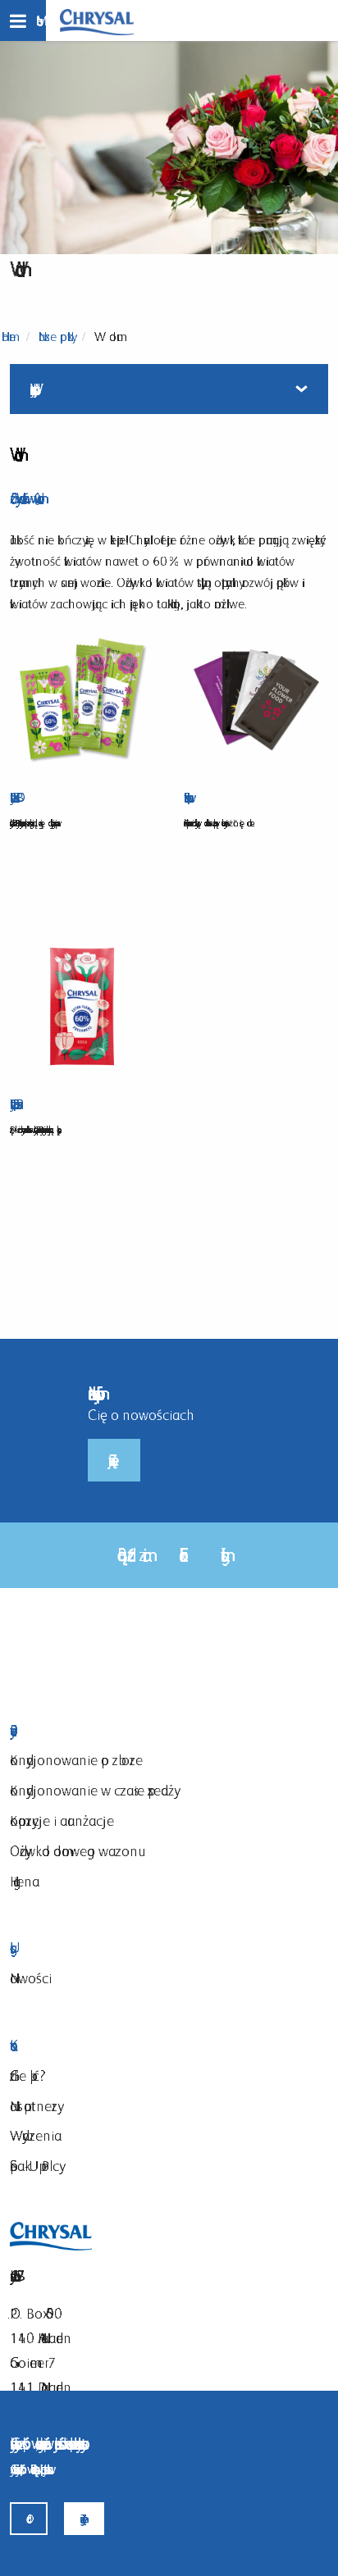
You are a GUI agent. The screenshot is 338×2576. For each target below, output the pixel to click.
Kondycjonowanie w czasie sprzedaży (92, 1790)
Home (9, 337)
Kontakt (150, 2046)
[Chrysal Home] (97, 21)
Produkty (150, 1731)
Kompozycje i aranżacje (62, 1820)
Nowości (31, 1978)
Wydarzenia (36, 2135)
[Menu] (23, 20)
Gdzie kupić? (28, 2075)
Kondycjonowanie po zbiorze (76, 1760)
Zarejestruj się (114, 1460)
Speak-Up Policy (34, 2166)
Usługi (150, 1948)
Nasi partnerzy (34, 2106)
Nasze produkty (55, 337)
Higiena (25, 1881)
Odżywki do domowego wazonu (74, 1851)
